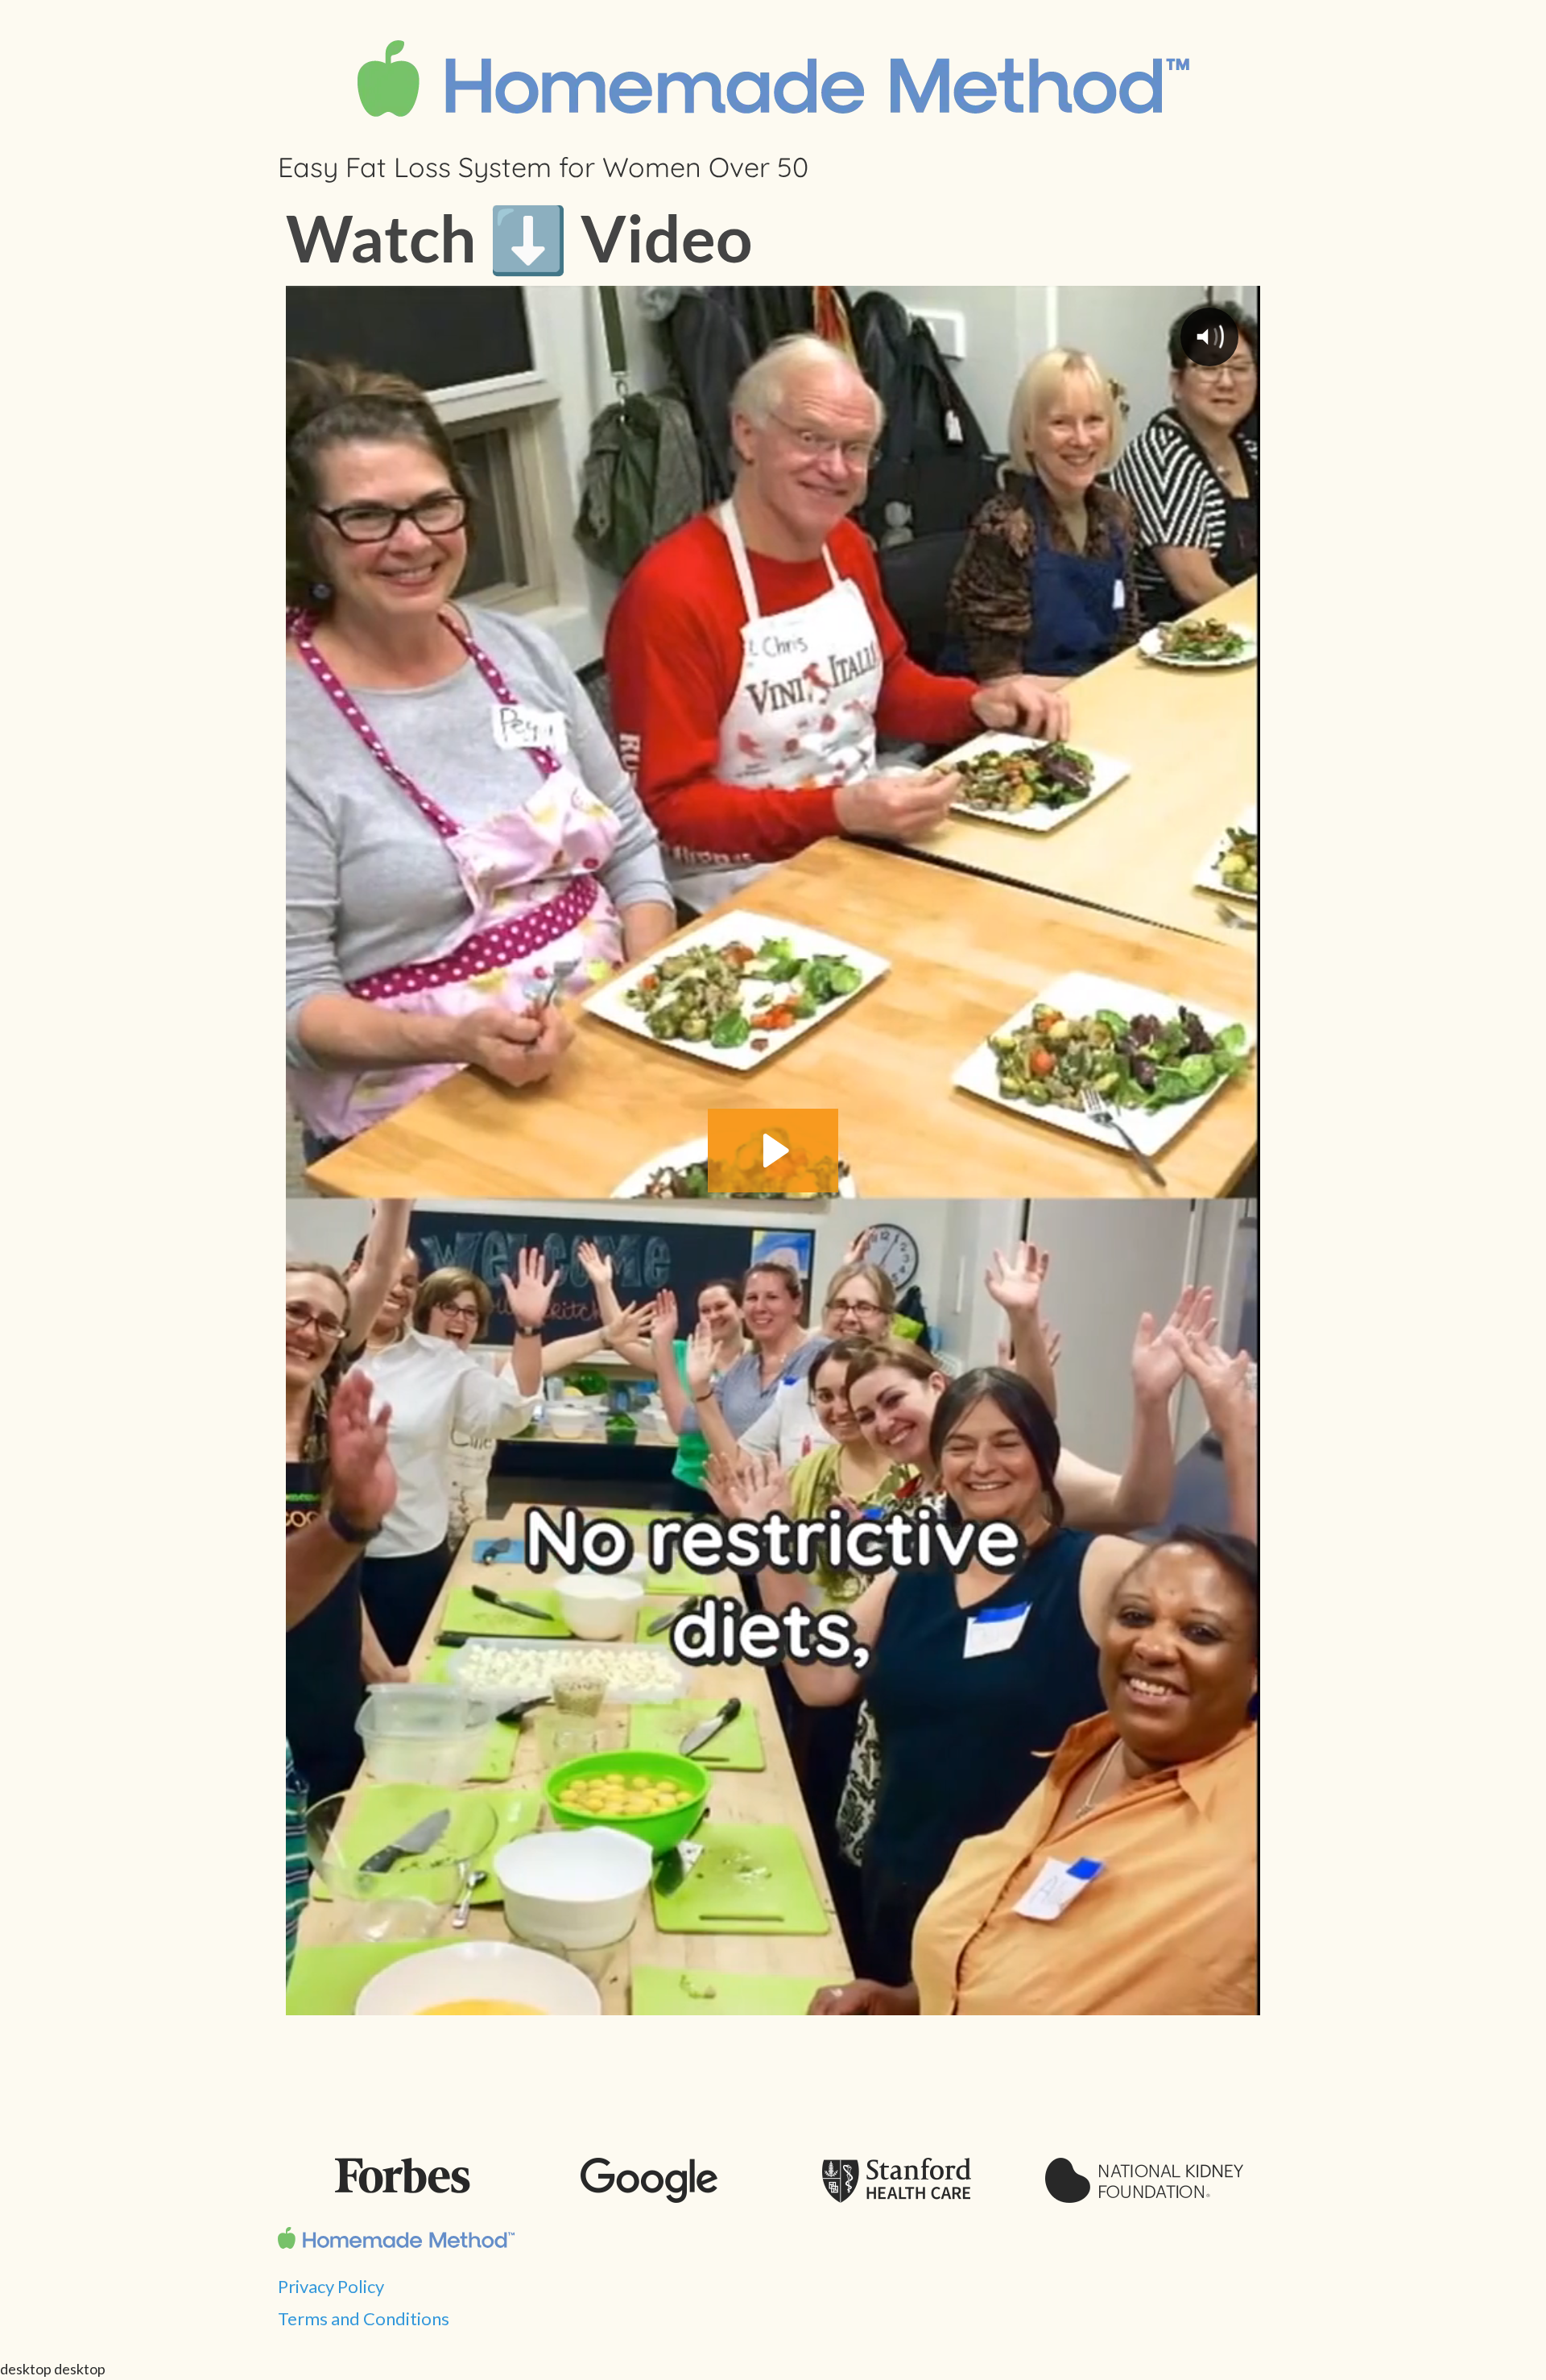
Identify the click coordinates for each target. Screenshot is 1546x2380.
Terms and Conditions (364, 2318)
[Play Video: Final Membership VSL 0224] (773, 1151)
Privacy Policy (331, 2286)
